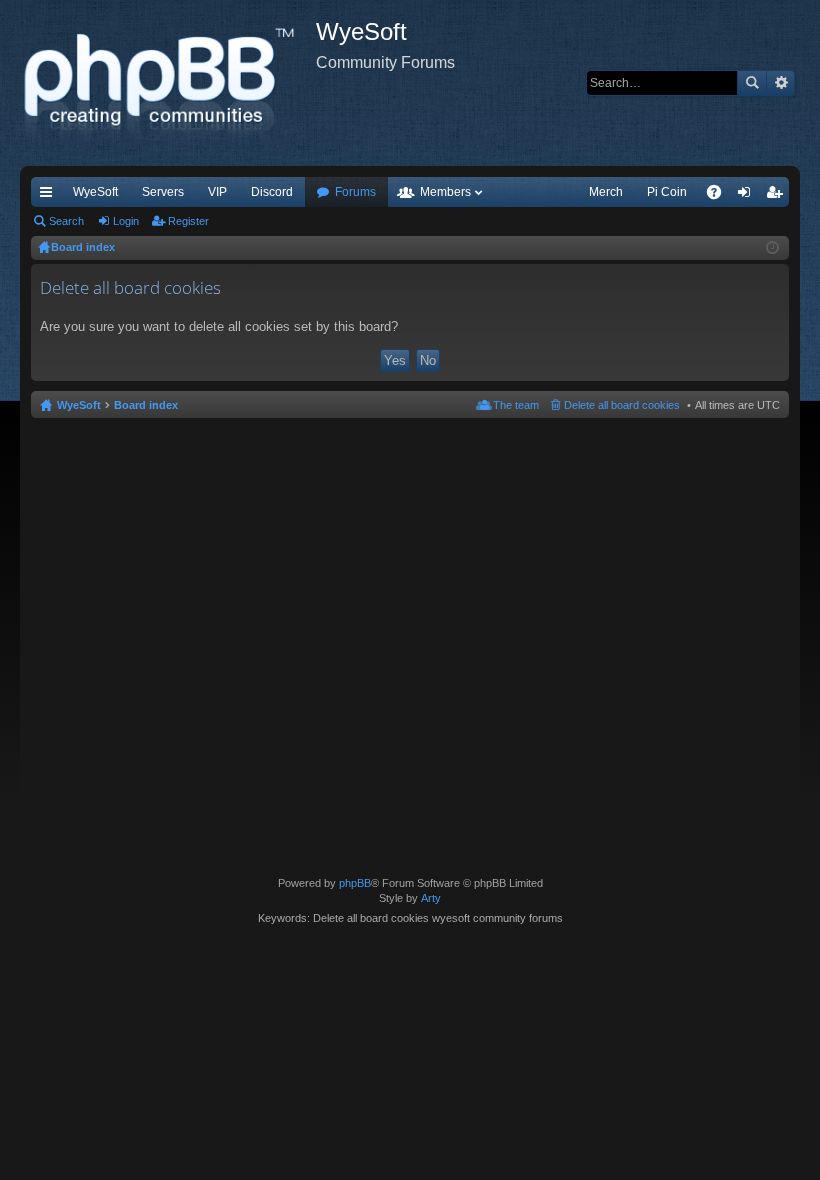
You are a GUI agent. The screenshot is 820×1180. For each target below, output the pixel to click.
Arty (431, 898)
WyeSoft (95, 192)
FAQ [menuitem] (720, 196)
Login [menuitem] (748, 196)
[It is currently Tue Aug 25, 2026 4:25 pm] (772, 248)
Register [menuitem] (778, 196)
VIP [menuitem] (217, 192)
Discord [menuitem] (272, 192)
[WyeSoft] (168, 83)
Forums (355, 192)
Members (445, 192)
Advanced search (780, 83)
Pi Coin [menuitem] (667, 192)
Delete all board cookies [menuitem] (622, 405)
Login (126, 221)
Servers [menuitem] (163, 192)
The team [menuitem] (516, 405)
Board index (146, 405)
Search (752, 83)
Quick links (50, 196)
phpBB (355, 883)
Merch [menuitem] (606, 192)
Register (188, 221)
